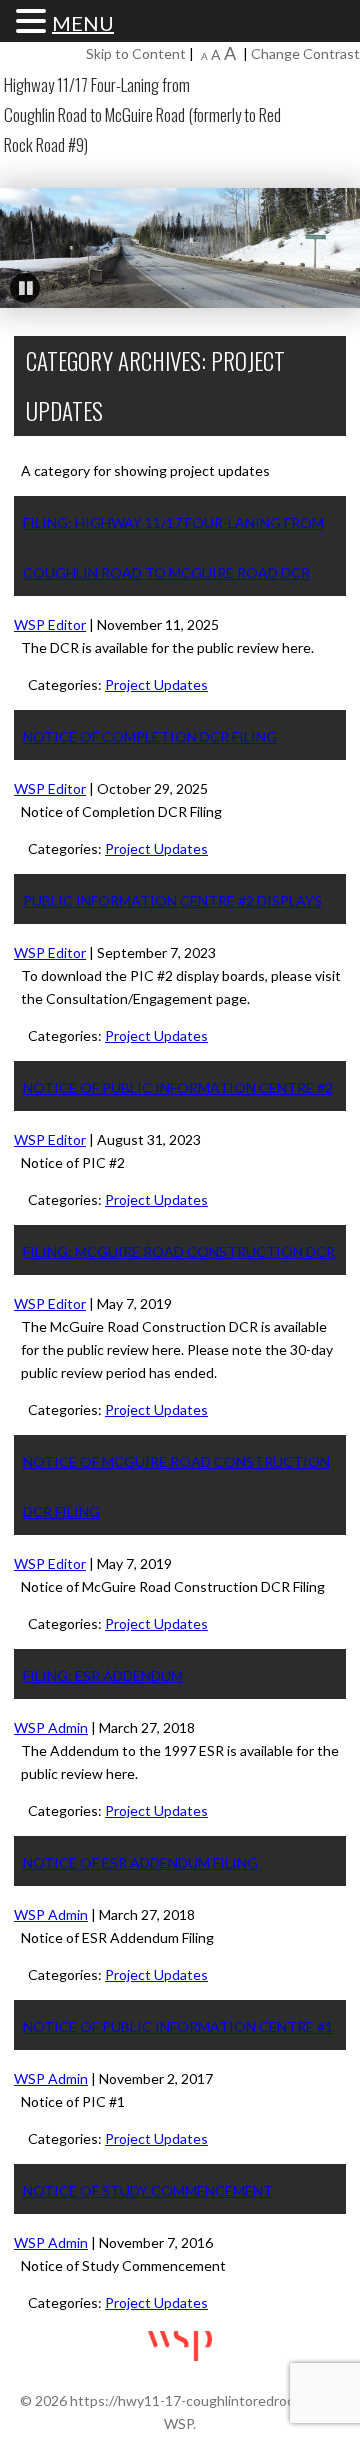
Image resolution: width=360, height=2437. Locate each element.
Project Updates (156, 684)
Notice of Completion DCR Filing (150, 736)
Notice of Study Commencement (148, 2190)
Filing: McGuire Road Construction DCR (179, 1251)
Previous (25, 243)
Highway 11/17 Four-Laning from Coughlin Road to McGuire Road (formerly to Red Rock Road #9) (142, 114)
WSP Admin (51, 1727)
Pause (25, 288)
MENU (83, 23)
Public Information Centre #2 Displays (172, 900)
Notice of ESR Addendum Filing (140, 1862)
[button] (34, 22)
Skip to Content (136, 53)
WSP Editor (50, 624)
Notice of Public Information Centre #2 (178, 1087)
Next (335, 243)
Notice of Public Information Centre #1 (178, 2026)
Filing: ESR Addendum (103, 1675)
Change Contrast (305, 53)
